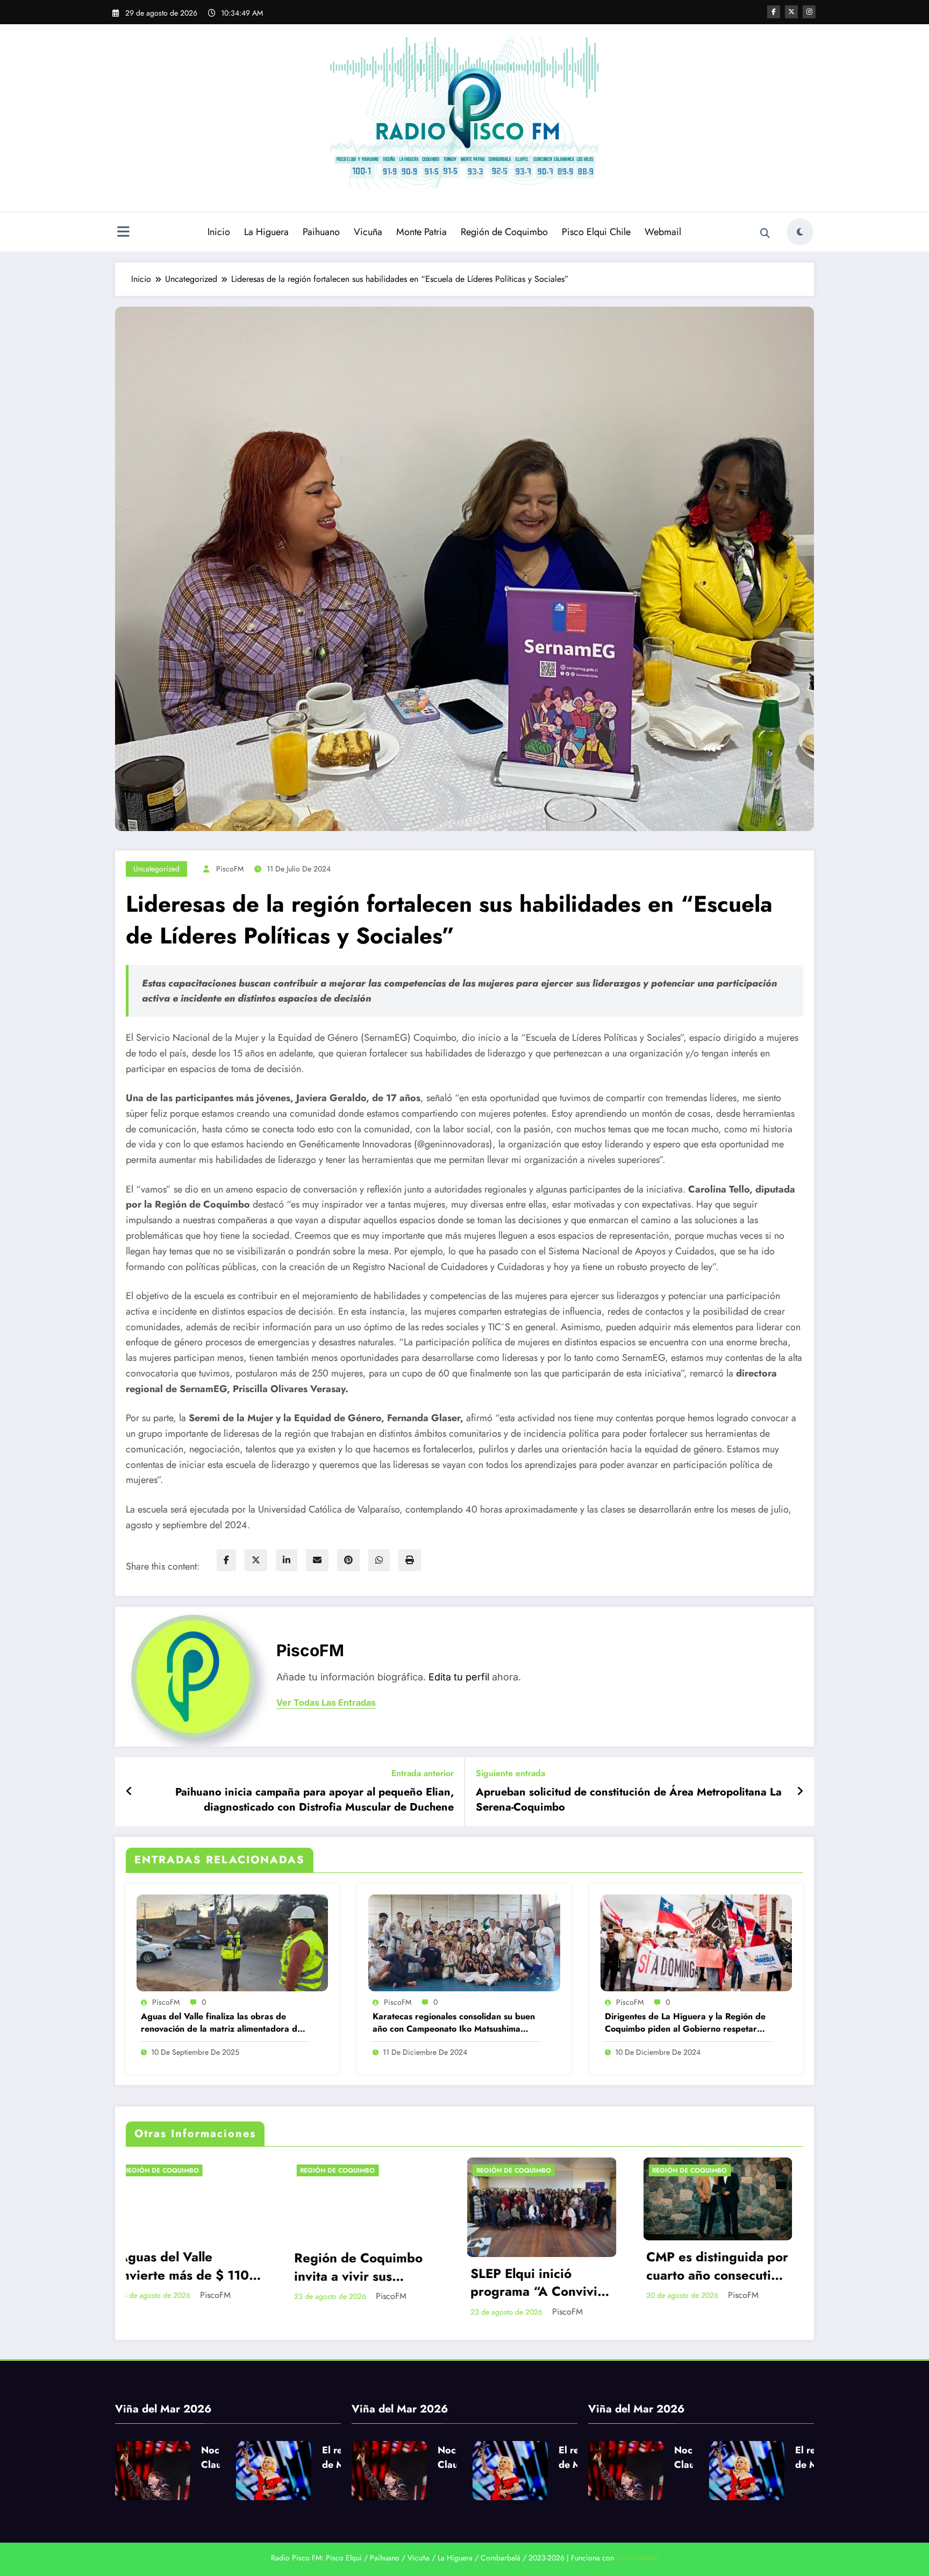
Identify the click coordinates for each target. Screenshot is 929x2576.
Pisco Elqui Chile (596, 232)
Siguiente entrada (510, 1773)
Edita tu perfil (459, 1677)
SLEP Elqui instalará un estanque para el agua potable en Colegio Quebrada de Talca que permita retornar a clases (478, 2283)
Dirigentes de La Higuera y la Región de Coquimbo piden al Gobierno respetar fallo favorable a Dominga (685, 2023)
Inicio (219, 232)
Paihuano (321, 232)
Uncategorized (156, 869)
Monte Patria (421, 232)
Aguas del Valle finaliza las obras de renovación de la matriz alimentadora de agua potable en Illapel (221, 2023)
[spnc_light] (800, 232)
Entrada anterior (423, 1773)
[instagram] (809, 12)
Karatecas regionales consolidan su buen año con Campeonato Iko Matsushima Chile (454, 2023)
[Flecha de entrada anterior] (129, 1792)
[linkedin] (287, 1560)
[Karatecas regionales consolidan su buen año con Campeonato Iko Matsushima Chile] (464, 1942)
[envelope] (317, 1560)
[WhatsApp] (379, 1560)
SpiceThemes (637, 2558)
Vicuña (368, 232)
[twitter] (256, 1560)
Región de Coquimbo (504, 232)
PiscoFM (230, 869)
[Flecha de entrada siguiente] (800, 1792)
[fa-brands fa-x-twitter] (791, 12)
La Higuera (266, 232)
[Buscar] (765, 233)
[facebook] (226, 1560)
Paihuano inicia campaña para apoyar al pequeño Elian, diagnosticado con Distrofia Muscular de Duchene (315, 1800)
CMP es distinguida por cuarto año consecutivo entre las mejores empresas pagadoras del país (302, 2266)
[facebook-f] (774, 12)
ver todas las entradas (326, 1703)
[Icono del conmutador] (123, 233)
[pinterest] (348, 1560)
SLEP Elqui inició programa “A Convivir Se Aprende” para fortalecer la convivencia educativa (122, 2283)
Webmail (663, 232)
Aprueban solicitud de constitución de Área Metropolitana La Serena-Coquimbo (629, 1800)
